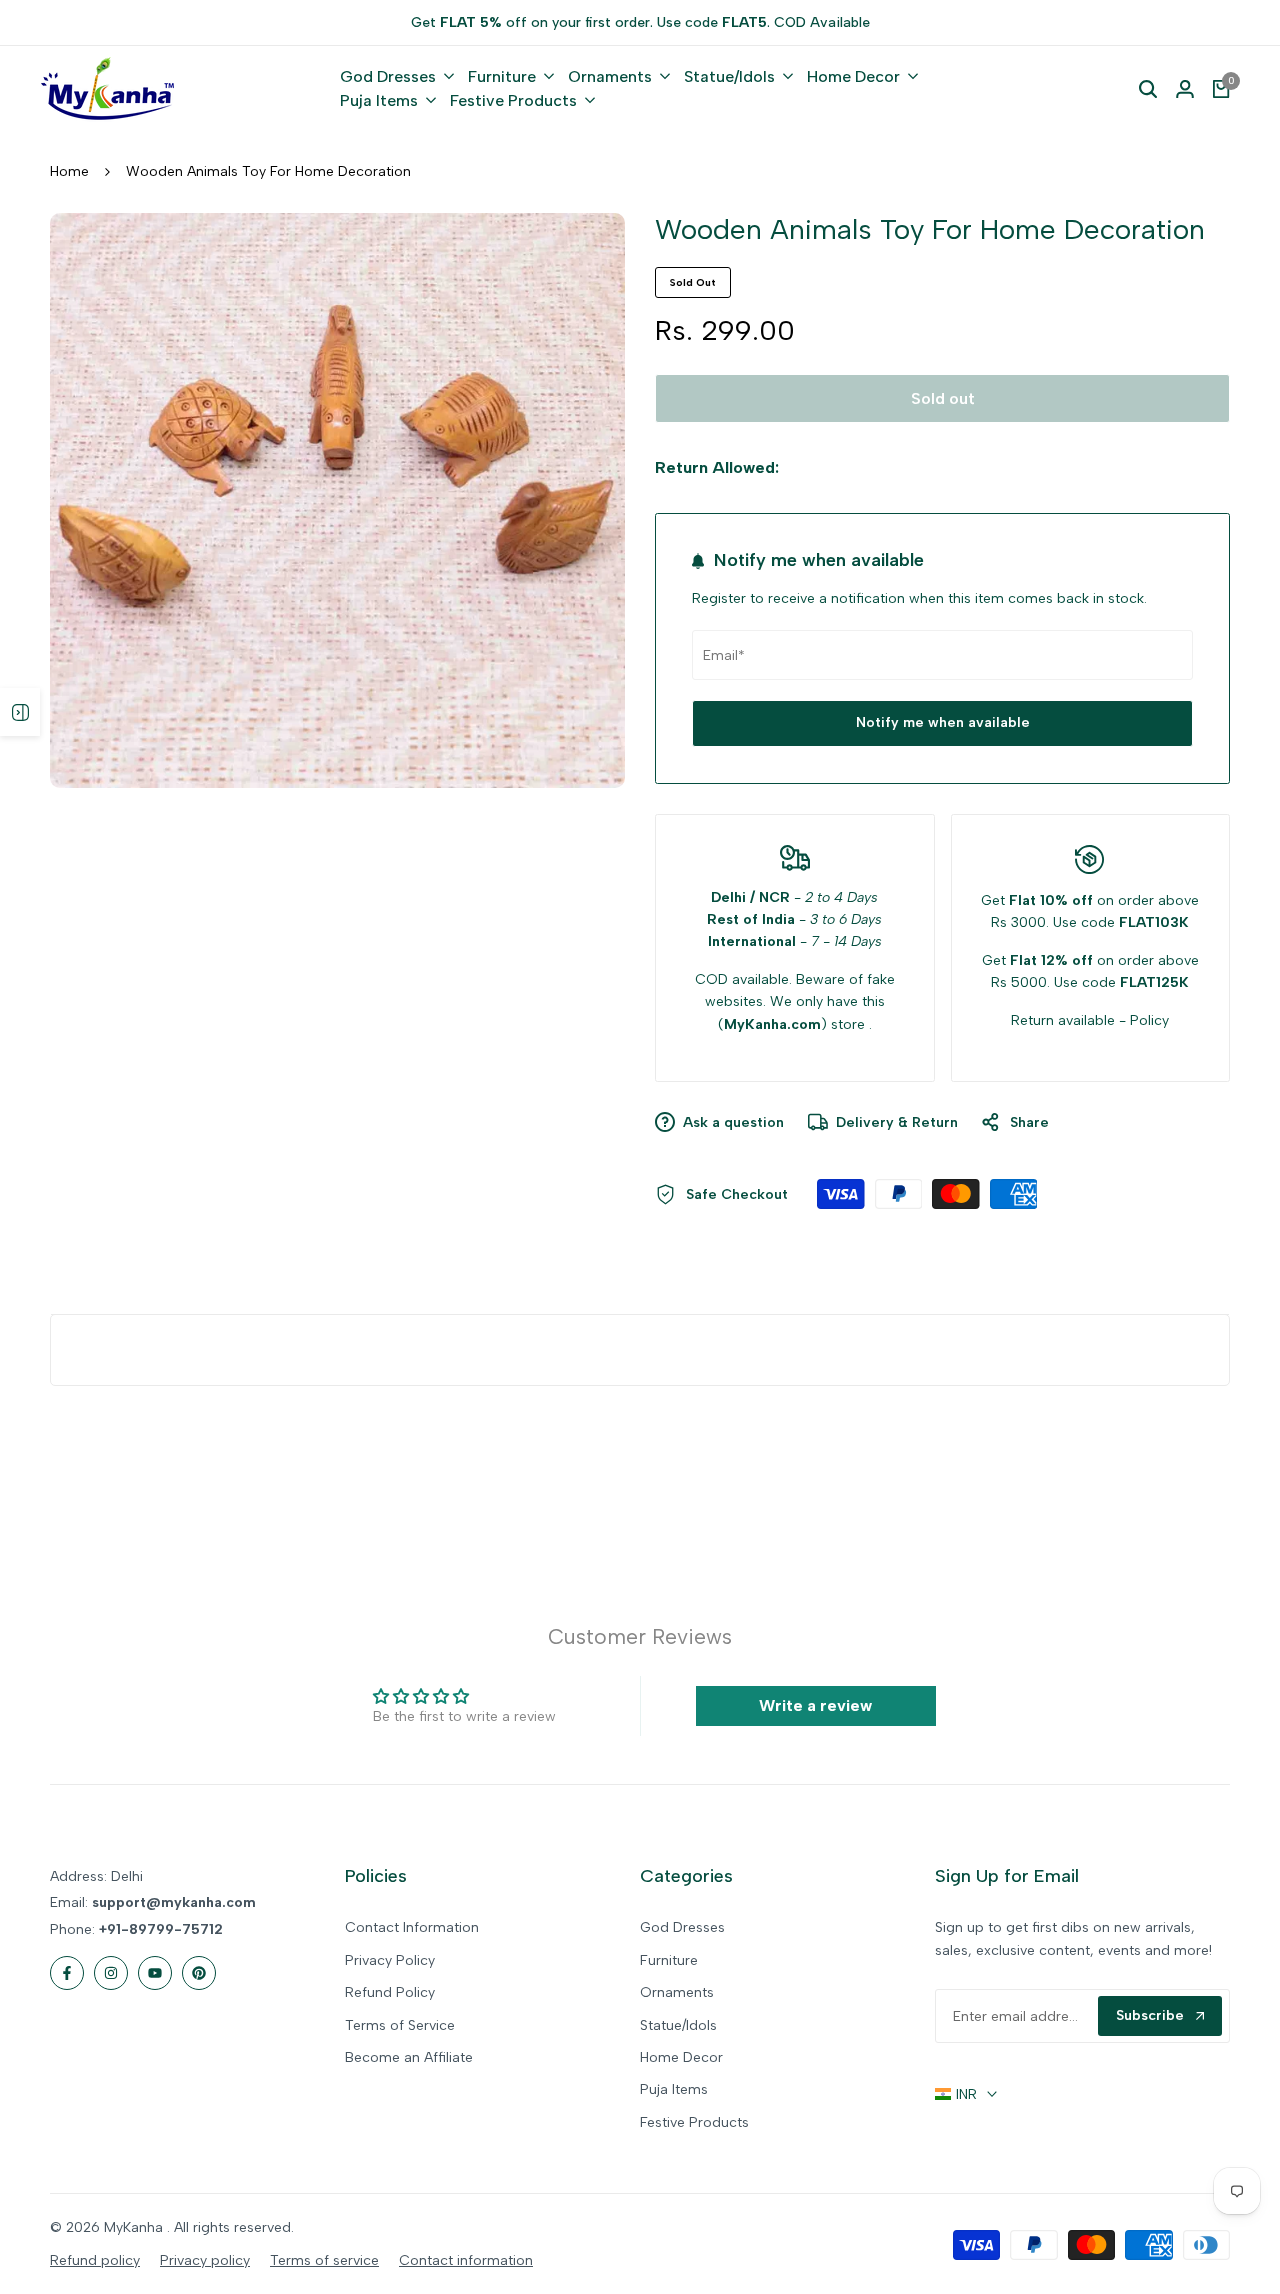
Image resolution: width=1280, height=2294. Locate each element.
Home (69, 171)
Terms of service (324, 2260)
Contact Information (412, 1927)
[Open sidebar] (20, 712)
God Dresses (682, 1927)
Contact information (466, 2260)
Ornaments (677, 1992)
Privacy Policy (390, 1960)
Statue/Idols (678, 2025)
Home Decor (681, 2057)
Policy (1149, 1020)
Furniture (669, 1960)
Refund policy (95, 2260)
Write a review (815, 1705)
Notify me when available (943, 722)
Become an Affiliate (409, 2057)
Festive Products (694, 2122)
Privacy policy (205, 2260)
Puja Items (674, 2089)
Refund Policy (390, 1992)
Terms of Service (400, 2025)
